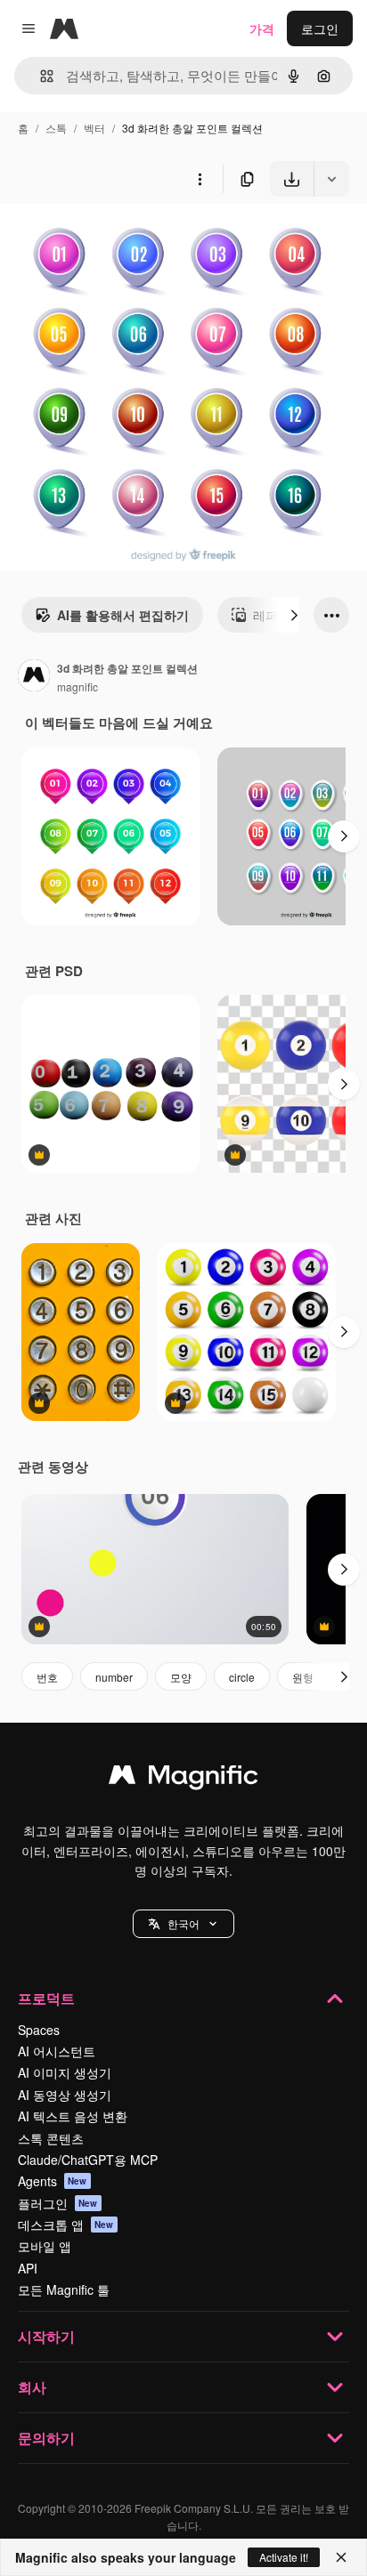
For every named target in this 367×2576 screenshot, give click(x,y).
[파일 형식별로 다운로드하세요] (331, 179)
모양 (181, 1677)
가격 (262, 28)
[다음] (294, 615)
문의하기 (46, 2438)
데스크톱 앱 (66, 2225)
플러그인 (58, 2203)
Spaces (39, 2030)
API (28, 2268)
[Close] (341, 2557)
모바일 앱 (45, 2246)
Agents (53, 2181)
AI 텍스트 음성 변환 (73, 2116)
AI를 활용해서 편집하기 (123, 615)
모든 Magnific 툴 (64, 2289)
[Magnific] (183, 1779)
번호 (47, 1677)
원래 (102, 238)
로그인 (320, 28)
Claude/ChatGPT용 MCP (88, 2160)
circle (242, 1677)
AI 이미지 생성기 (65, 2072)
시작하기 (46, 2336)
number (114, 1677)
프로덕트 (46, 1998)
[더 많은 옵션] (200, 179)
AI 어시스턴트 (57, 2051)
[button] (183, 1924)
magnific (77, 686)
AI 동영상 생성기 (65, 2095)
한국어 (183, 1923)
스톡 (56, 128)
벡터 (94, 128)
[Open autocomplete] (40, 76)
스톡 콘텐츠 (51, 2138)
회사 (32, 2387)
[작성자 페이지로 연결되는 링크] (34, 677)
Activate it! (284, 2557)
